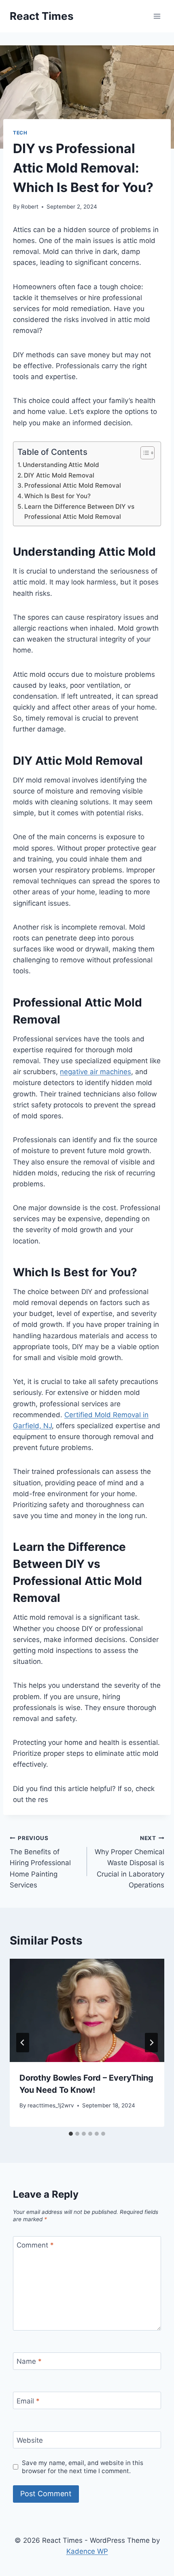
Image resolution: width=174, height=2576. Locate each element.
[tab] (71, 2134)
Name (29, 2361)
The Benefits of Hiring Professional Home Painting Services (40, 1862)
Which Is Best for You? (57, 496)
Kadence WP (87, 2551)
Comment (35, 2245)
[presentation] (87, 2010)
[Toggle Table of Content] (143, 453)
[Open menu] (157, 16)
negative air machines (95, 1072)
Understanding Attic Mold (61, 465)
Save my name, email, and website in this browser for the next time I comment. (83, 2467)
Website (30, 2440)
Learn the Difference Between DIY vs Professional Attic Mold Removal (79, 512)
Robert (30, 207)
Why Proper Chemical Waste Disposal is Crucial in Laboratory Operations (129, 1862)
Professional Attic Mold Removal (73, 485)
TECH (20, 133)
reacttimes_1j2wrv (51, 2105)
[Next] (151, 2043)
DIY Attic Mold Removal (59, 475)
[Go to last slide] (23, 2043)
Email (28, 2401)
